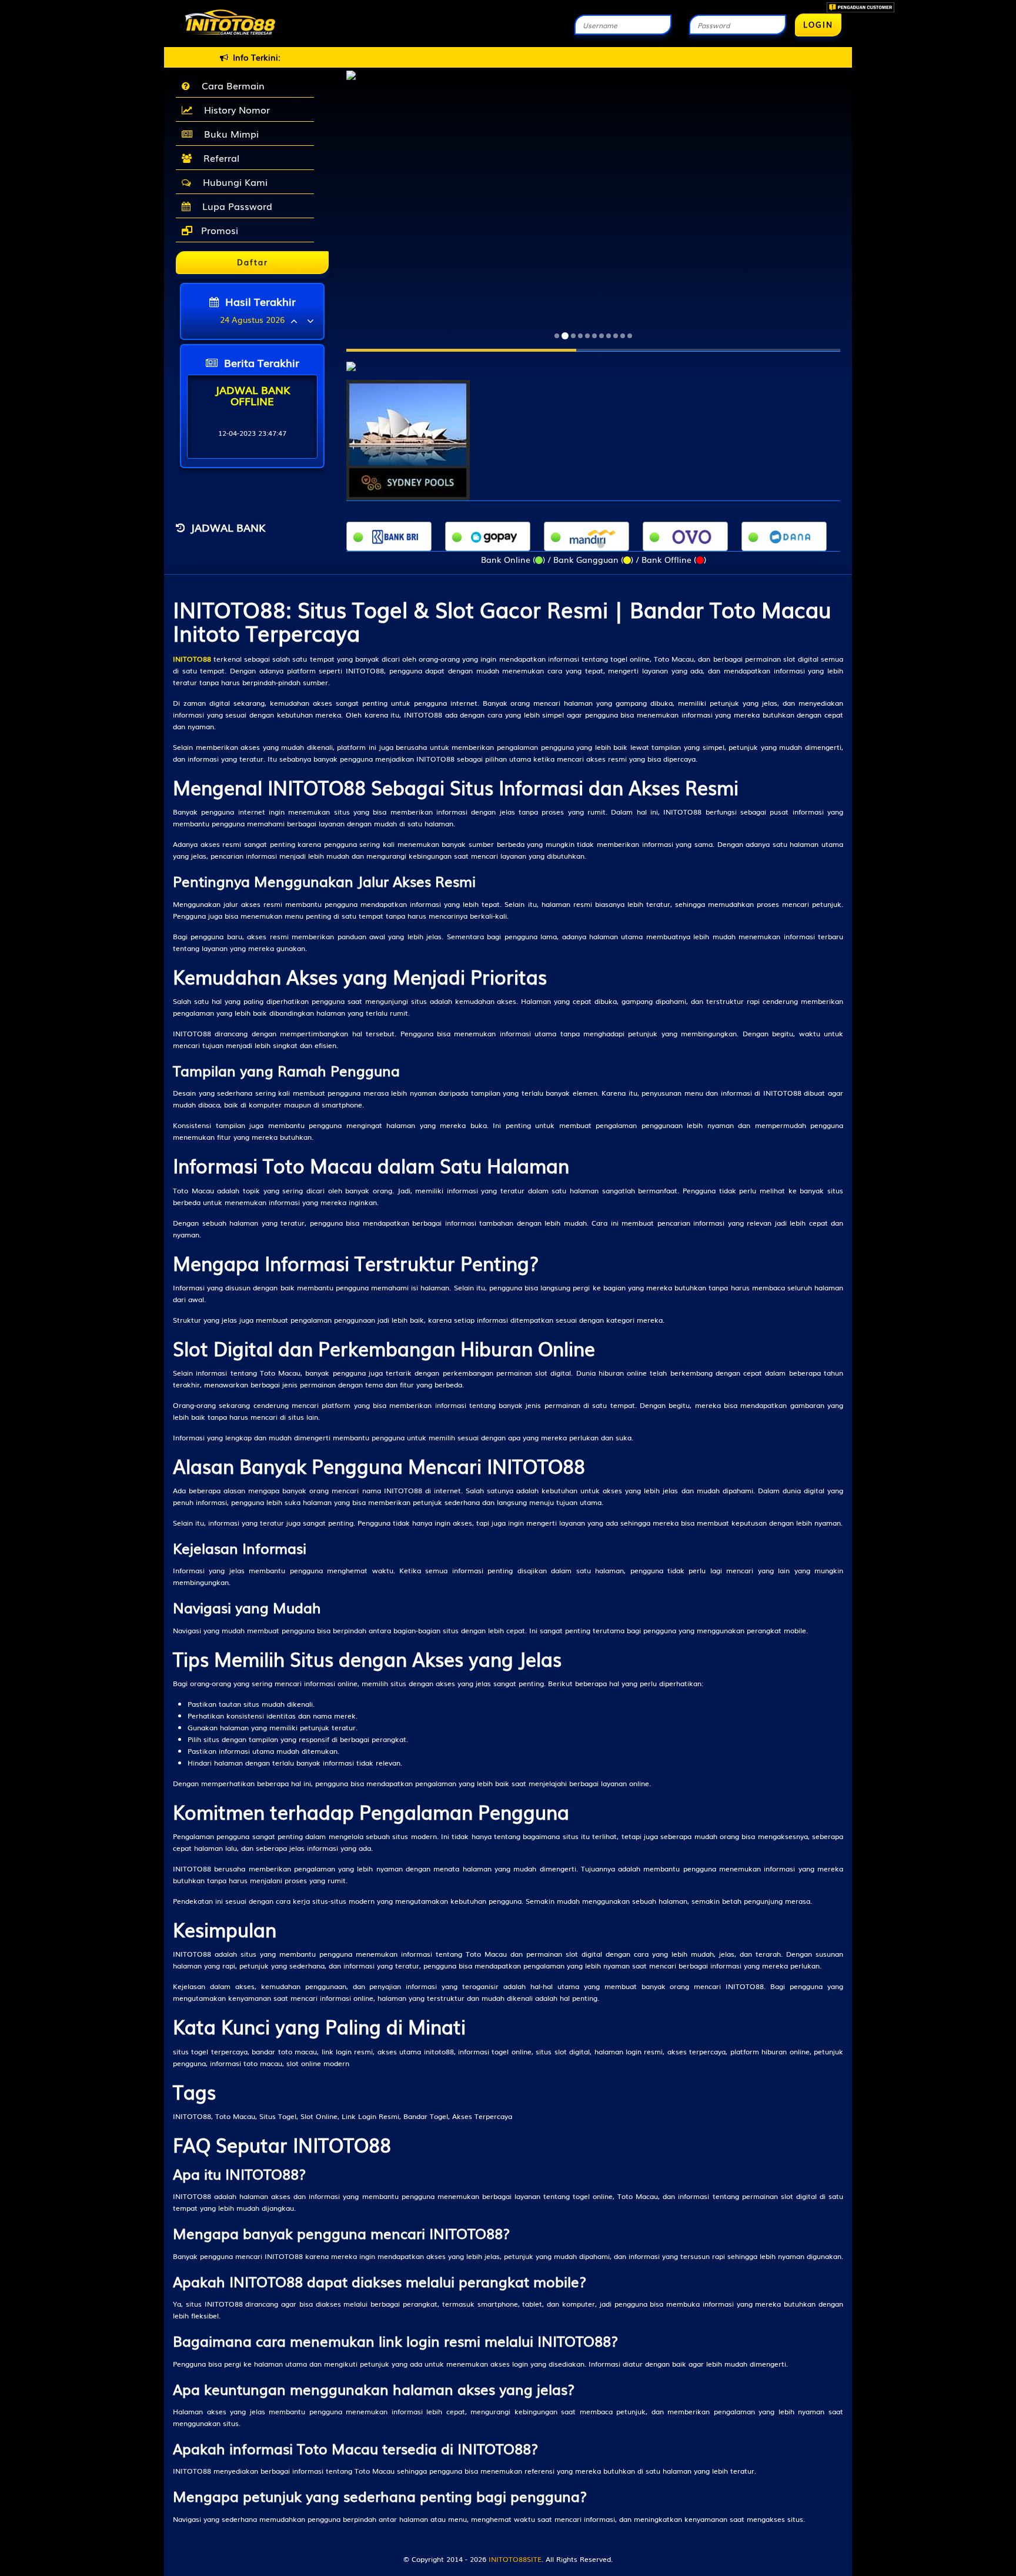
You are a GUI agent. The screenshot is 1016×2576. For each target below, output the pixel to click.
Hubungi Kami (232, 182)
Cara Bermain (230, 85)
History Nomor (234, 109)
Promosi (218, 230)
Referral (218, 158)
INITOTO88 (192, 659)
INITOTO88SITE (515, 2559)
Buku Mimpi (228, 134)
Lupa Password (234, 206)
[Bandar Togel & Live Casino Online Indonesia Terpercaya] (351, 360)
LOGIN (818, 24)
